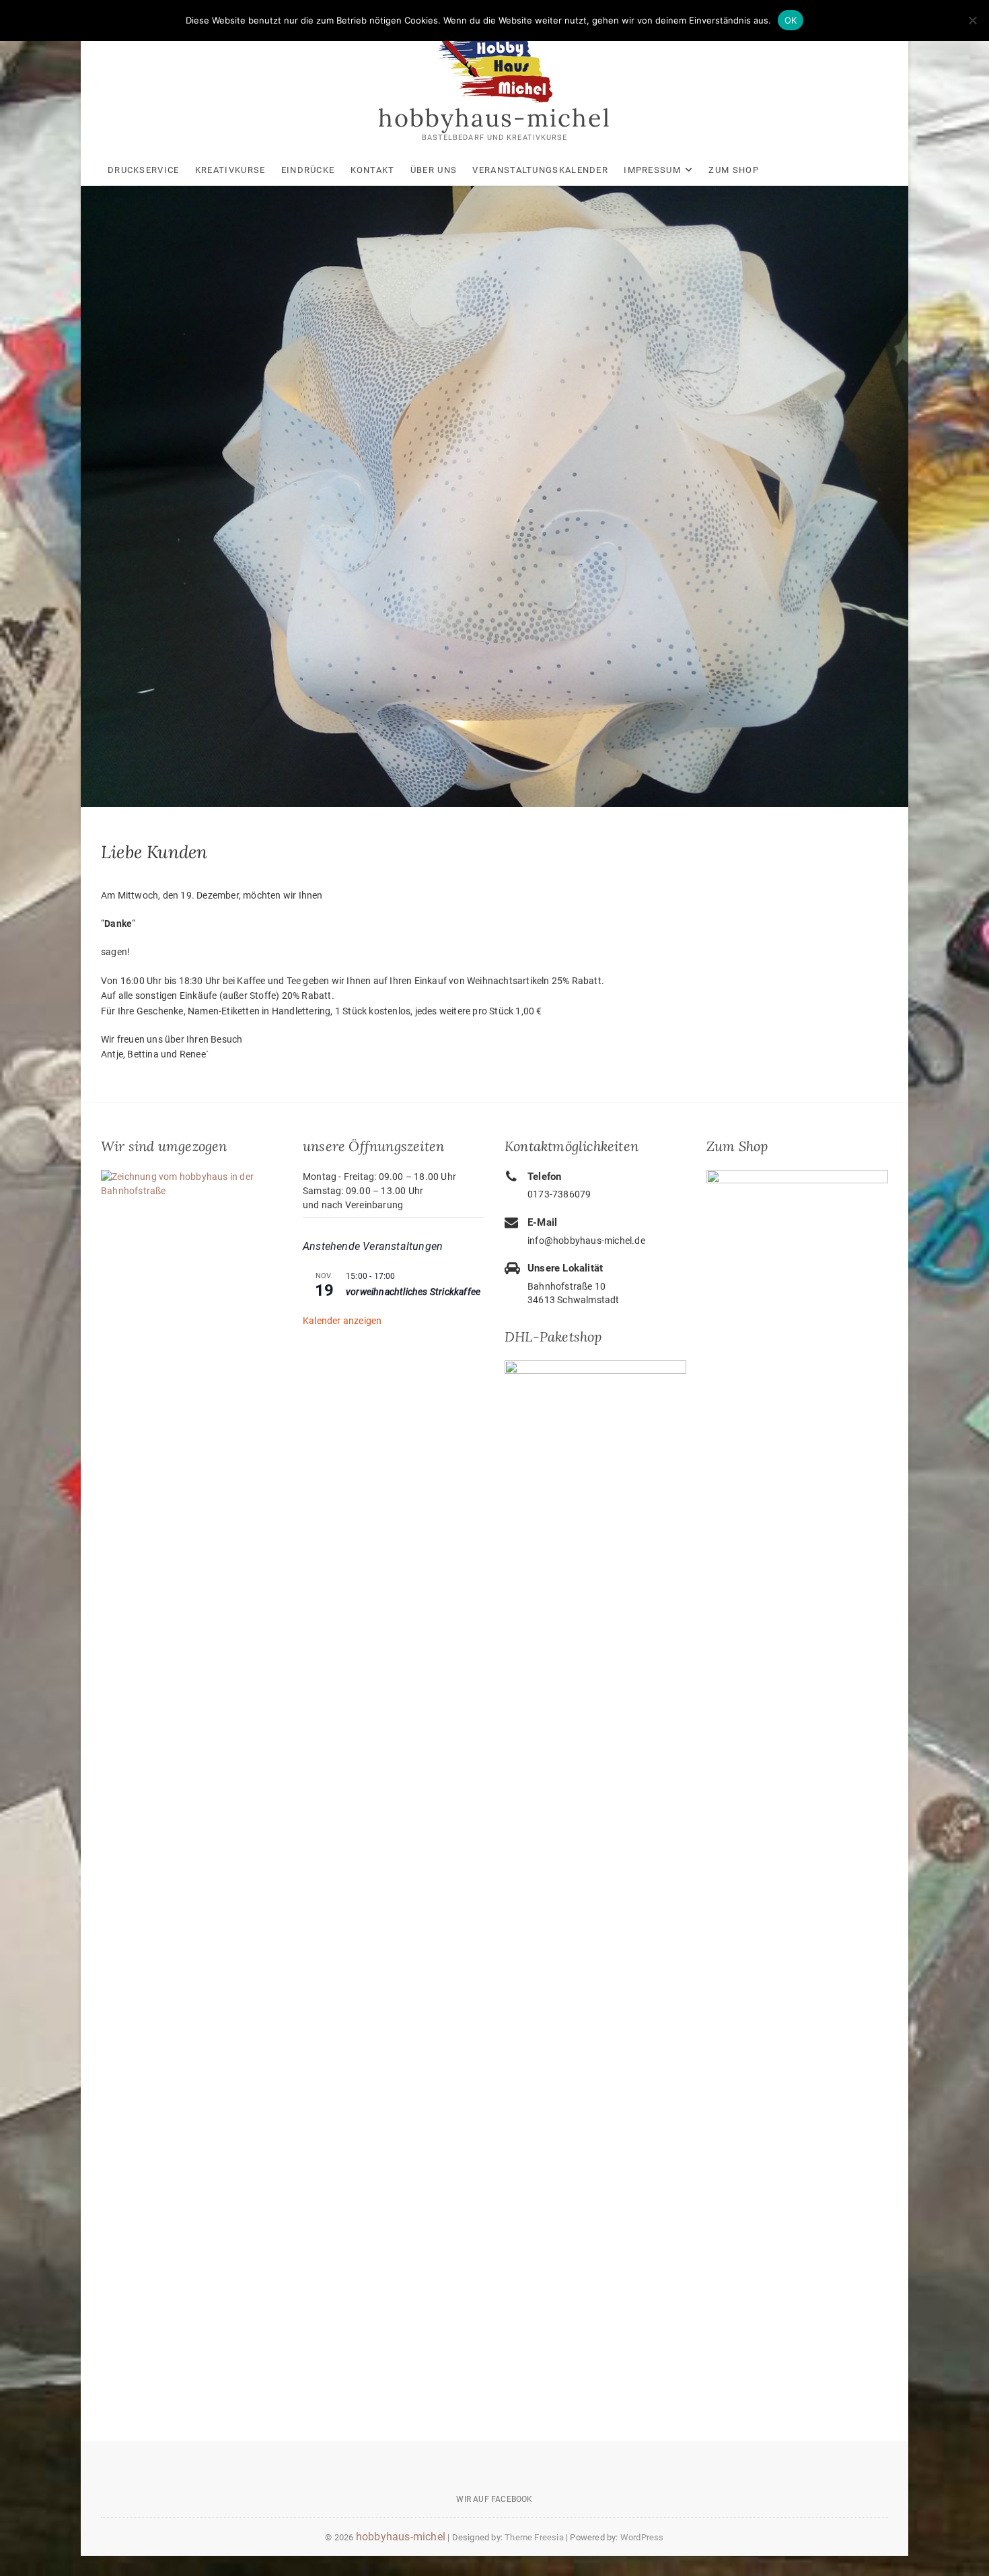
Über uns (434, 170)
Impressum (652, 170)
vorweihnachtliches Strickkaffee (413, 1292)
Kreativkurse (230, 170)
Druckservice (144, 170)
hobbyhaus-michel (494, 118)
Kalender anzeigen (342, 1321)
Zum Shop (733, 170)
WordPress (642, 2537)
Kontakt (373, 170)
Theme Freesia (534, 2537)
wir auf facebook (494, 2499)
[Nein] (972, 20)
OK (791, 20)
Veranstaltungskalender (540, 170)
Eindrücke (308, 170)
